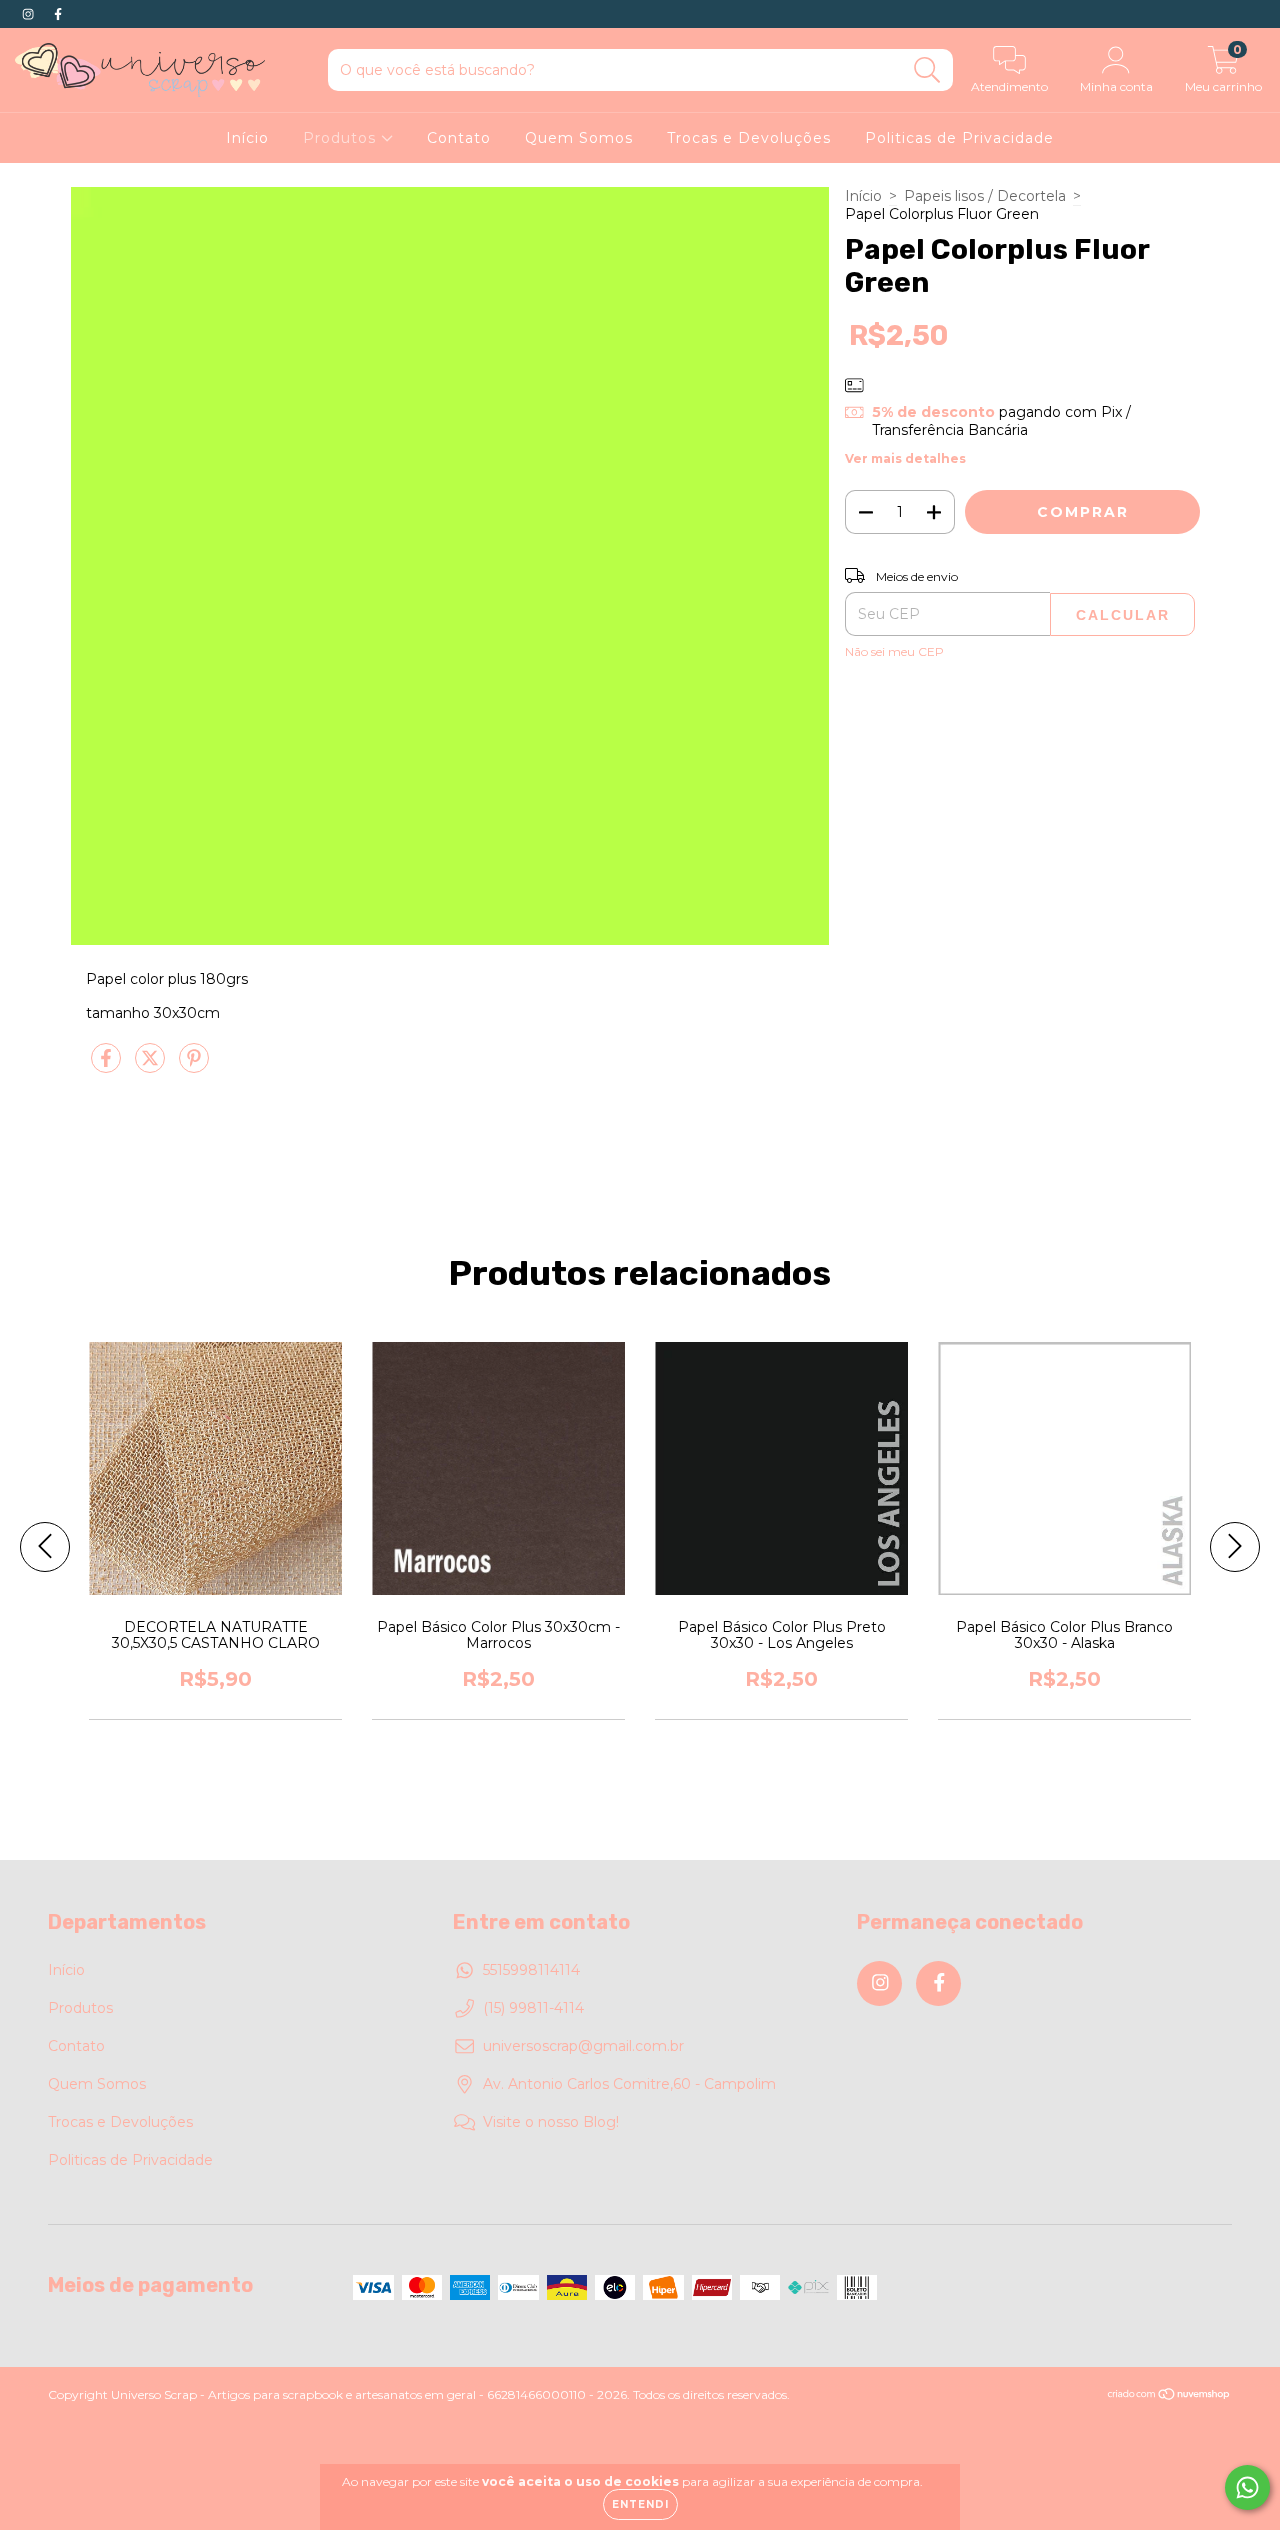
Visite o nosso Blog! (551, 2122)
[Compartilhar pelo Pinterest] (194, 1066)
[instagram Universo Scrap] (30, 14)
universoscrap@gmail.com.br (583, 2046)
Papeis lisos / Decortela (985, 196)
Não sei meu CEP (894, 651)
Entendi (640, 2504)
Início (247, 138)
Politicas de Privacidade (959, 138)
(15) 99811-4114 (533, 2008)
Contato (459, 138)
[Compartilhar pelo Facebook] (108, 1066)
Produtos (342, 138)
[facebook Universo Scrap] (58, 14)
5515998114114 (531, 1970)
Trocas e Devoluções (749, 138)
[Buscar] (927, 70)
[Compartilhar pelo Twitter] (152, 1066)
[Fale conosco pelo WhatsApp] (1247, 2487)
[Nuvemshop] (1169, 2396)
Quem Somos (579, 138)
